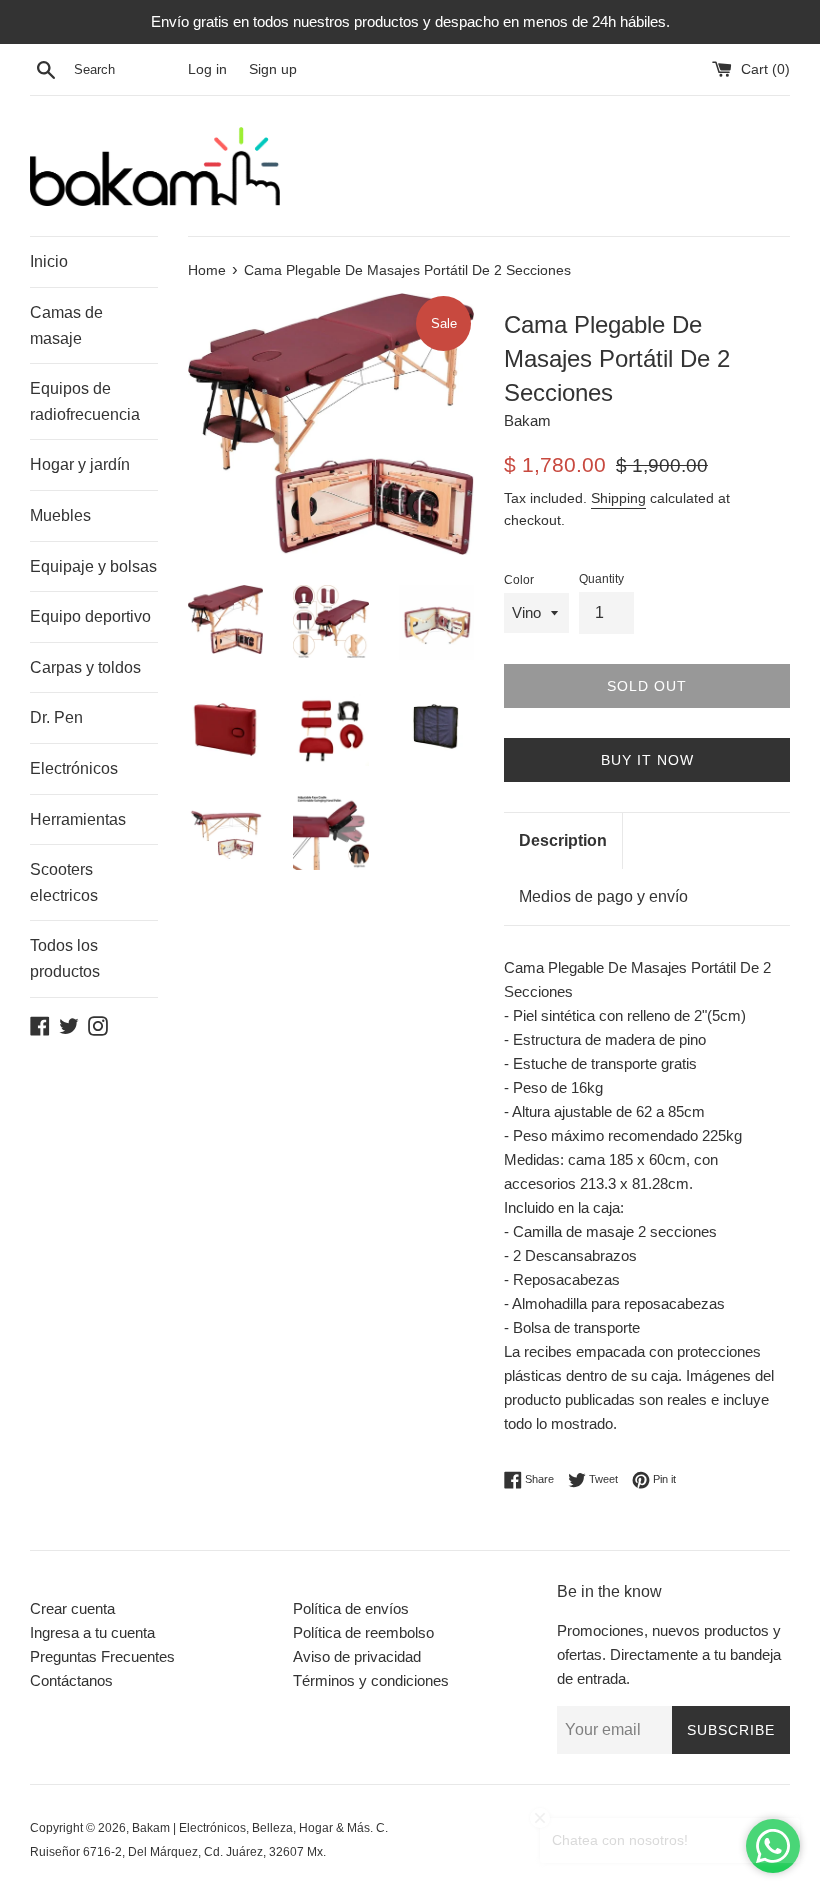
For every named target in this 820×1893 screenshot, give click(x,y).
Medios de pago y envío (603, 896)
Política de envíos (351, 1608)
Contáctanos (71, 1680)
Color (519, 580)
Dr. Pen (56, 717)
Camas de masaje (66, 325)
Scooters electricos (64, 882)
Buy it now (647, 760)
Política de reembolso (363, 1632)
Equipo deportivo (90, 616)
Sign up (273, 69)
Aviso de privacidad (357, 1656)
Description (563, 840)
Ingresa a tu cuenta (92, 1632)
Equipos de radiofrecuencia (85, 401)
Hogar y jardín (80, 464)
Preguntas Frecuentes (102, 1656)
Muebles (60, 515)
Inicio (49, 261)
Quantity (601, 579)
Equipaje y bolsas (93, 566)
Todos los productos (65, 958)
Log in (207, 69)
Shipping (618, 498)
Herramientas (78, 819)
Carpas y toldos (85, 667)
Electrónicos (74, 768)
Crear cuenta (72, 1608)
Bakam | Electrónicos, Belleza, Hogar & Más (251, 1828)
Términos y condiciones (371, 1680)
